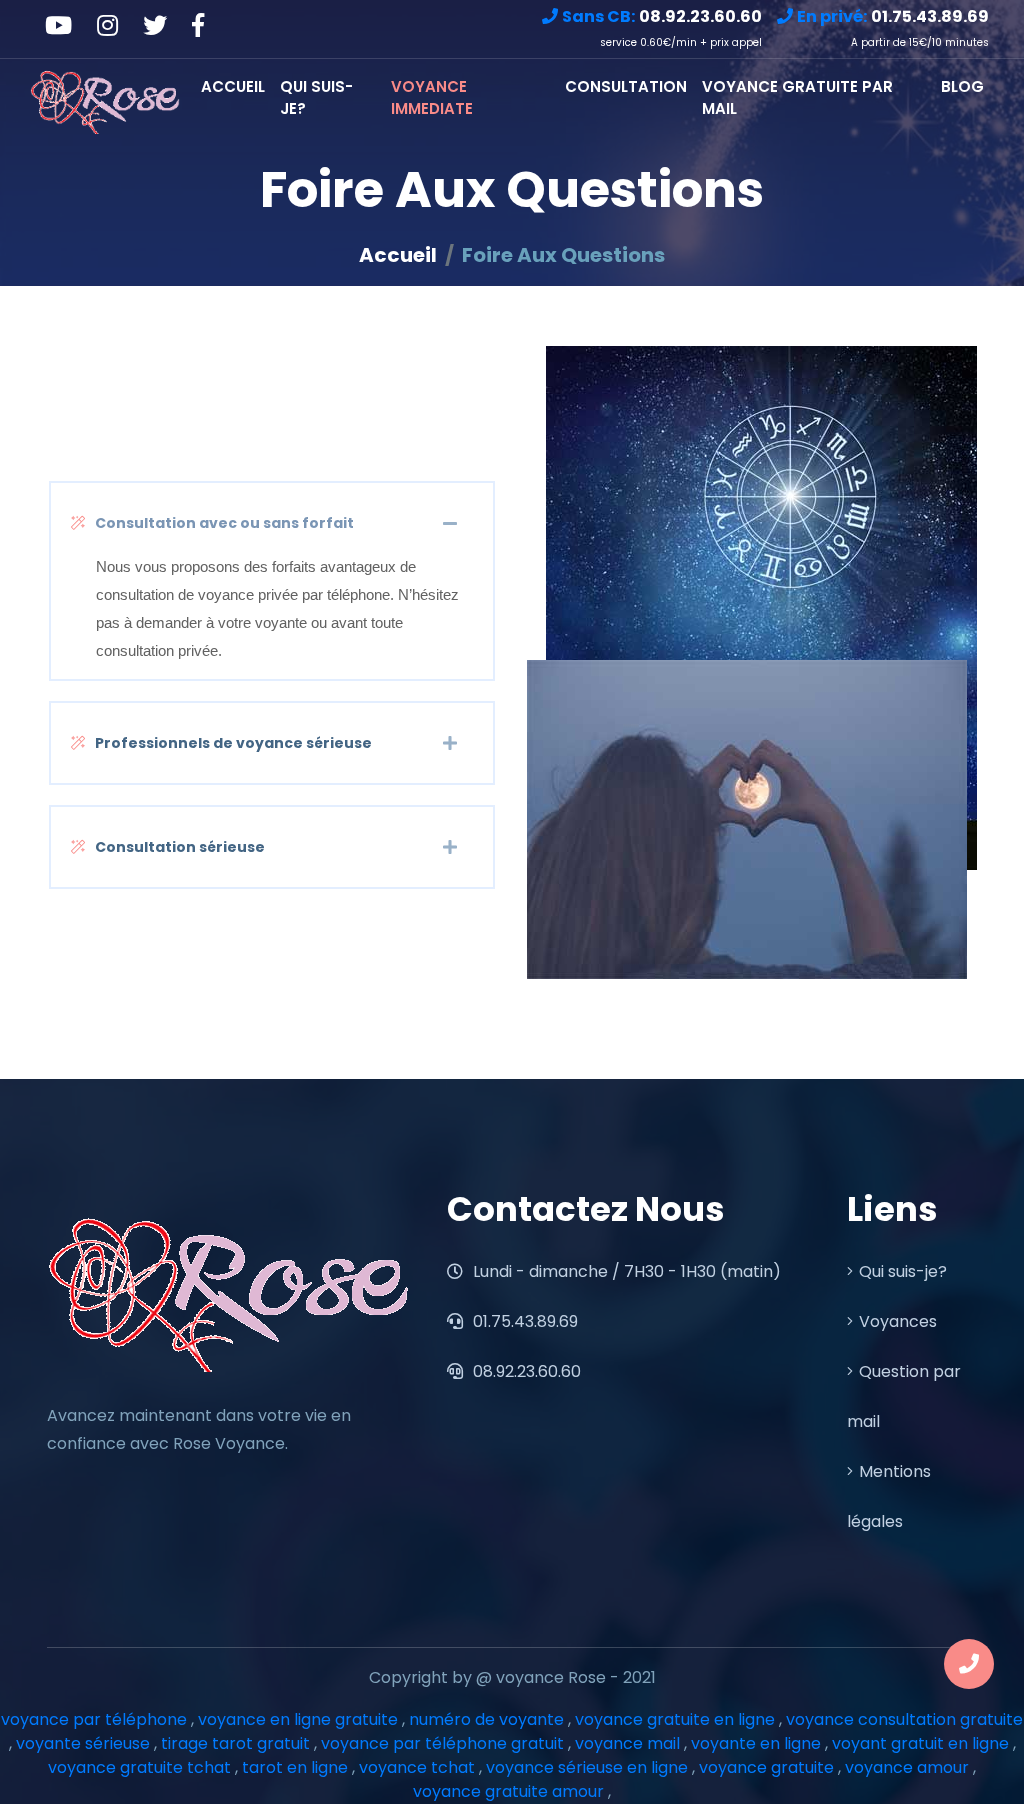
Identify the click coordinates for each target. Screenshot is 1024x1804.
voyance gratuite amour (508, 1791)
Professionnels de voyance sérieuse (233, 743)
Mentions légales (889, 1496)
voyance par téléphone (94, 1719)
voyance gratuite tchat (139, 1767)
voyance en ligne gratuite (298, 1719)
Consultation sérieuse (180, 847)
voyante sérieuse (83, 1743)
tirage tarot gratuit (235, 1743)
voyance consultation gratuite (904, 1719)
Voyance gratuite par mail (797, 98)
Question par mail (904, 1396)
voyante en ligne (756, 1743)
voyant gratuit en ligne (920, 1743)
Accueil (233, 86)
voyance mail (627, 1743)
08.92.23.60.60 (525, 1371)
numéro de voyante (486, 1719)
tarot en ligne (295, 1767)
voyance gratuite (766, 1767)
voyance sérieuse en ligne (587, 1767)
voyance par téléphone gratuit (442, 1743)
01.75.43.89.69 (523, 1321)
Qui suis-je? (316, 98)
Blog (962, 86)
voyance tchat (417, 1767)
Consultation (626, 86)
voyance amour (907, 1767)
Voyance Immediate (432, 98)
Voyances (898, 1321)
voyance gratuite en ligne (675, 1719)
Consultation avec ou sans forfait (224, 523)
